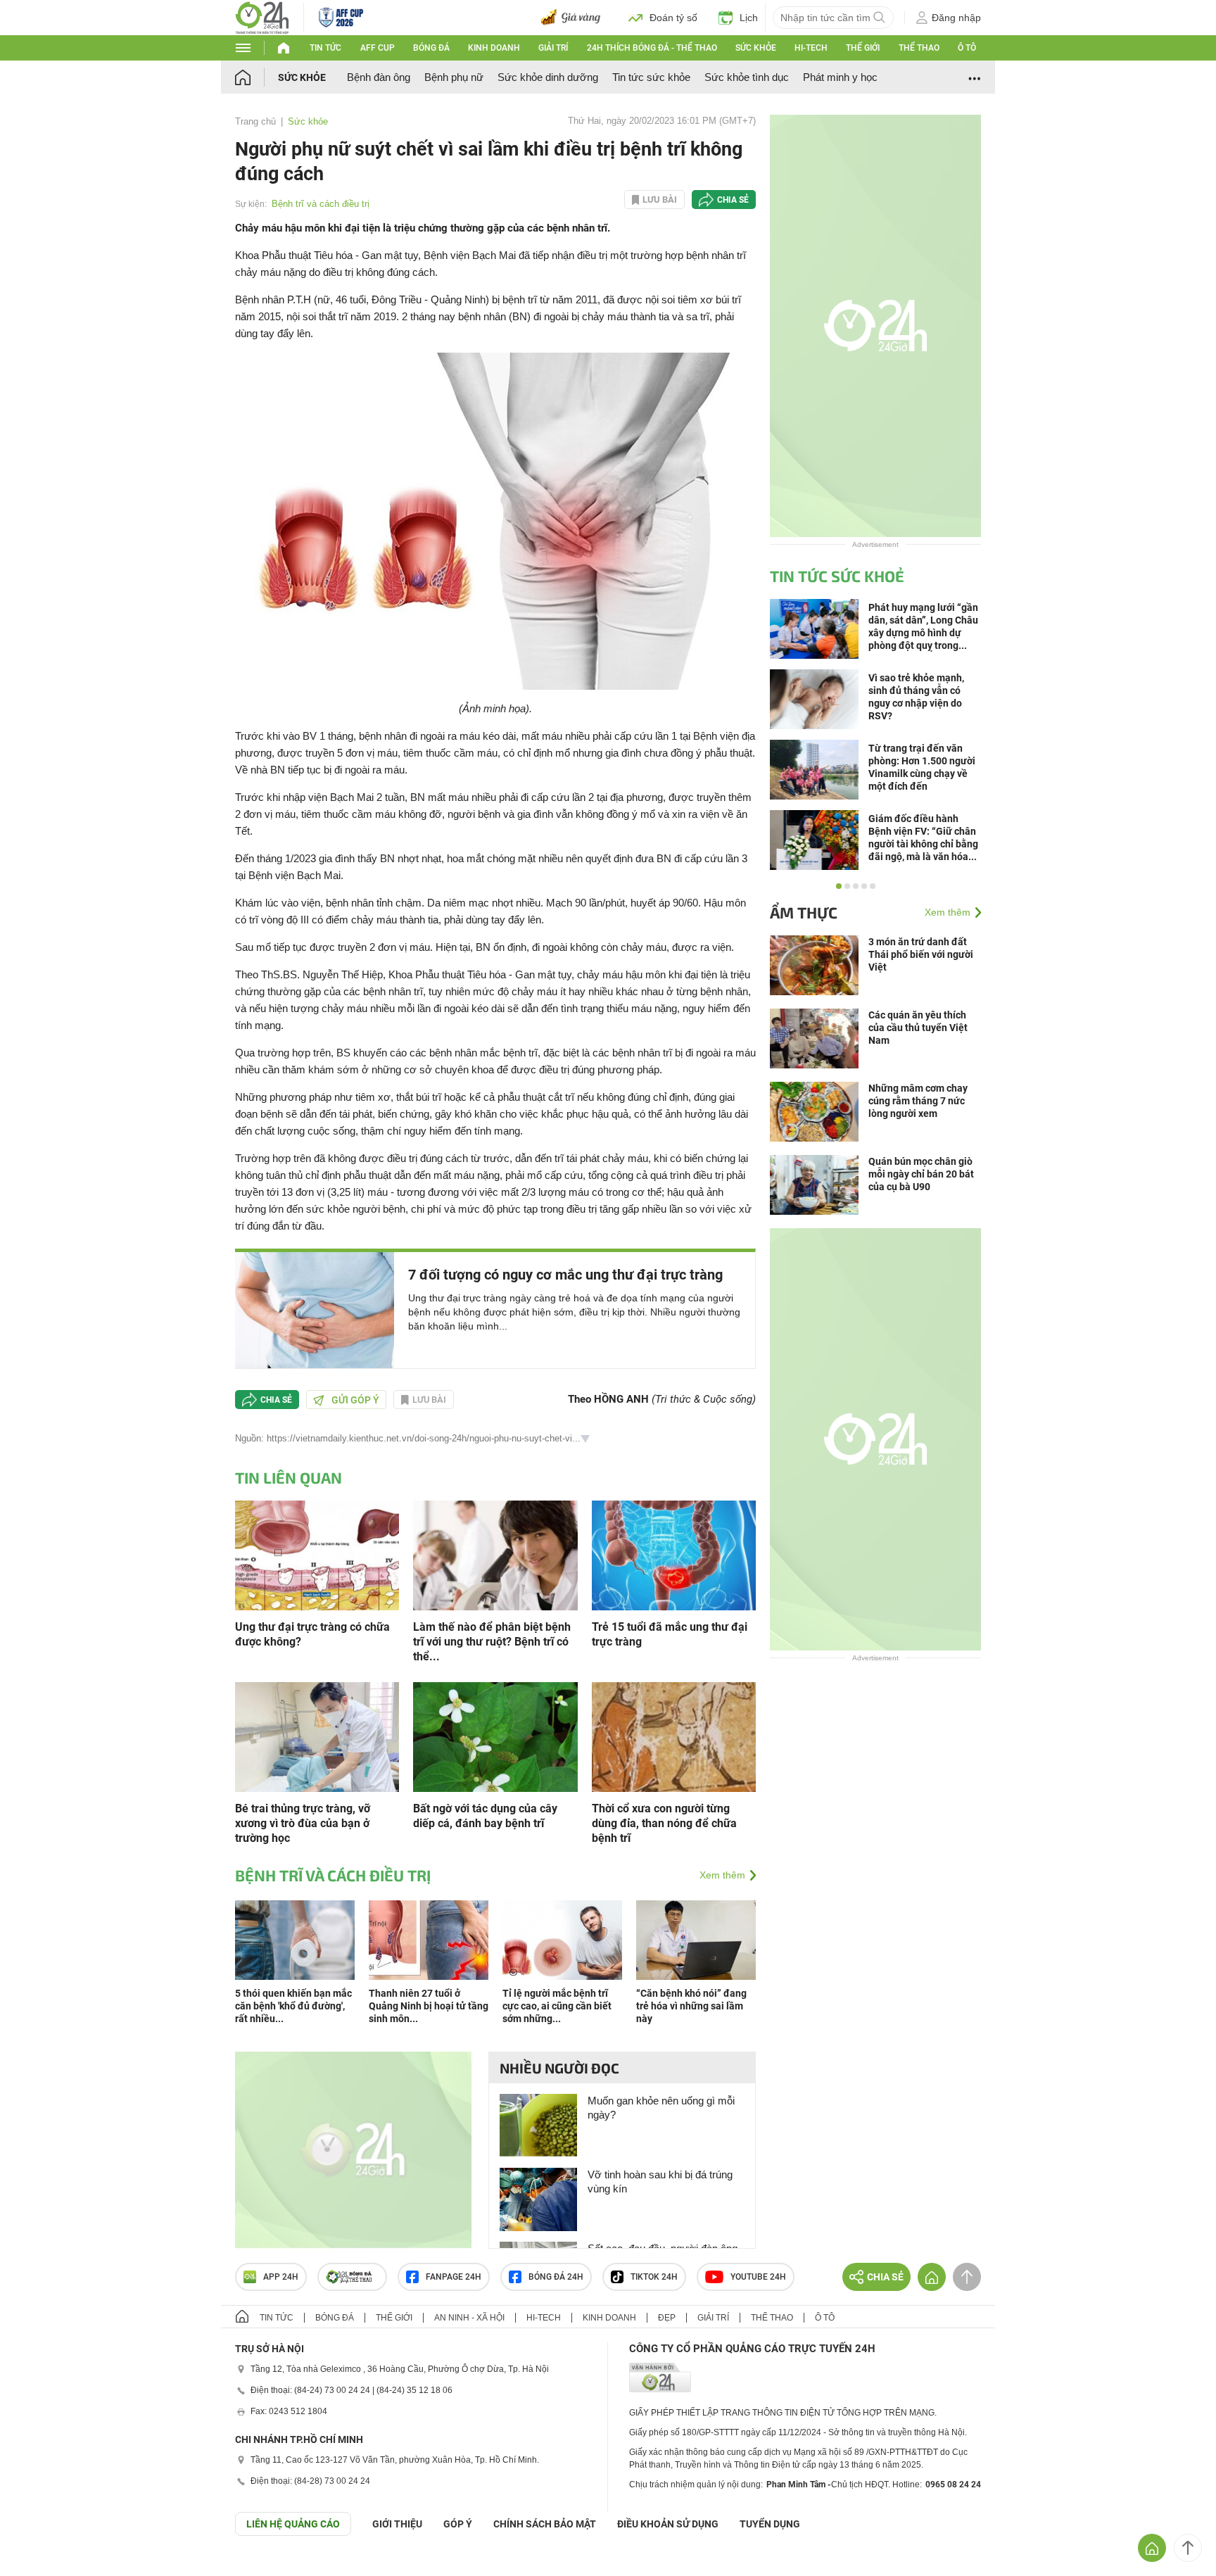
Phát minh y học (840, 77)
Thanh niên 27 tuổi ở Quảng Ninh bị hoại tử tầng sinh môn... (429, 2006)
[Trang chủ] (256, 77)
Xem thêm (722, 1875)
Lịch (749, 18)
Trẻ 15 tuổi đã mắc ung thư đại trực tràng (670, 1634)
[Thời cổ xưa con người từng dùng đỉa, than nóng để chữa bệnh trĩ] (674, 1736)
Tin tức (325, 48)
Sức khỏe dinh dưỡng (548, 77)
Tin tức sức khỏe (651, 77)
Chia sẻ (733, 200)
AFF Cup (378, 48)
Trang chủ (255, 121)
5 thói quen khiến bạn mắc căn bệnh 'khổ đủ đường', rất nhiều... (293, 2006)
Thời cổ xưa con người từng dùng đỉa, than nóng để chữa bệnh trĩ (664, 1823)
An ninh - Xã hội (469, 2318)
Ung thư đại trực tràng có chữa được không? (312, 1634)
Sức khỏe (756, 48)
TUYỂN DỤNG (770, 2524)
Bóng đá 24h (556, 2277)
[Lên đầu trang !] (1188, 2548)
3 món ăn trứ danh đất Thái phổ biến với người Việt (921, 954)
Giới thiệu (397, 2524)
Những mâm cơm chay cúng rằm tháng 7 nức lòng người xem (918, 1101)
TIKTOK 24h (654, 2277)
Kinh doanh (494, 48)
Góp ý (458, 2524)
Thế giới (863, 48)
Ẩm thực (804, 912)
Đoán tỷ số (673, 18)
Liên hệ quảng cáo (293, 2524)
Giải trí (553, 48)
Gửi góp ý (355, 1400)
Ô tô (967, 48)
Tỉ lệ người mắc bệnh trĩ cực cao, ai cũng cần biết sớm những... (557, 2006)
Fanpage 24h (454, 2277)
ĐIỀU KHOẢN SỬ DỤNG (668, 2524)
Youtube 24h (758, 2277)
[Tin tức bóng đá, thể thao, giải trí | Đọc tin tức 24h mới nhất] (262, 17)
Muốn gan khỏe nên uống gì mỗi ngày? (661, 2108)
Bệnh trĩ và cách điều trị (321, 204)
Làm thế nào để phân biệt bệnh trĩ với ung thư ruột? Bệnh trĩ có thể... (492, 1642)
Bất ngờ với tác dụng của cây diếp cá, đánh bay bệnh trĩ (485, 1816)
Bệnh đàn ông (379, 77)
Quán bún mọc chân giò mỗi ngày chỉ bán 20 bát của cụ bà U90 (921, 1174)
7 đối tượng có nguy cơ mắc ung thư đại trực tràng (565, 1275)
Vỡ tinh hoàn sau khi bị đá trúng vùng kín (660, 2182)
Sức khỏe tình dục (747, 77)
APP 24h (281, 2277)
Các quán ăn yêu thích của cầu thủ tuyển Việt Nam (918, 1028)
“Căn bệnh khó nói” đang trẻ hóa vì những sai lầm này (691, 2006)
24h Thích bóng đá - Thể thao (652, 48)
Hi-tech (811, 48)
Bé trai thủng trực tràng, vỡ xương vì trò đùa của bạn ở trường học (303, 1823)
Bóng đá (431, 48)
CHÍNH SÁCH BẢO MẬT (545, 2524)
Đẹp (667, 2318)
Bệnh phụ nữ (454, 77)
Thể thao (919, 48)
